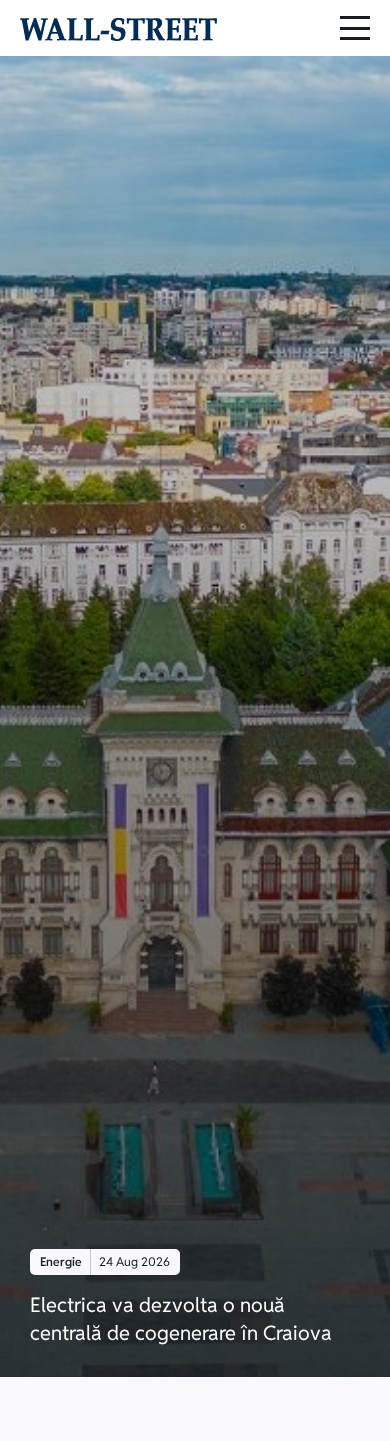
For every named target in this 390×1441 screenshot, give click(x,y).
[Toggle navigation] (355, 28)
